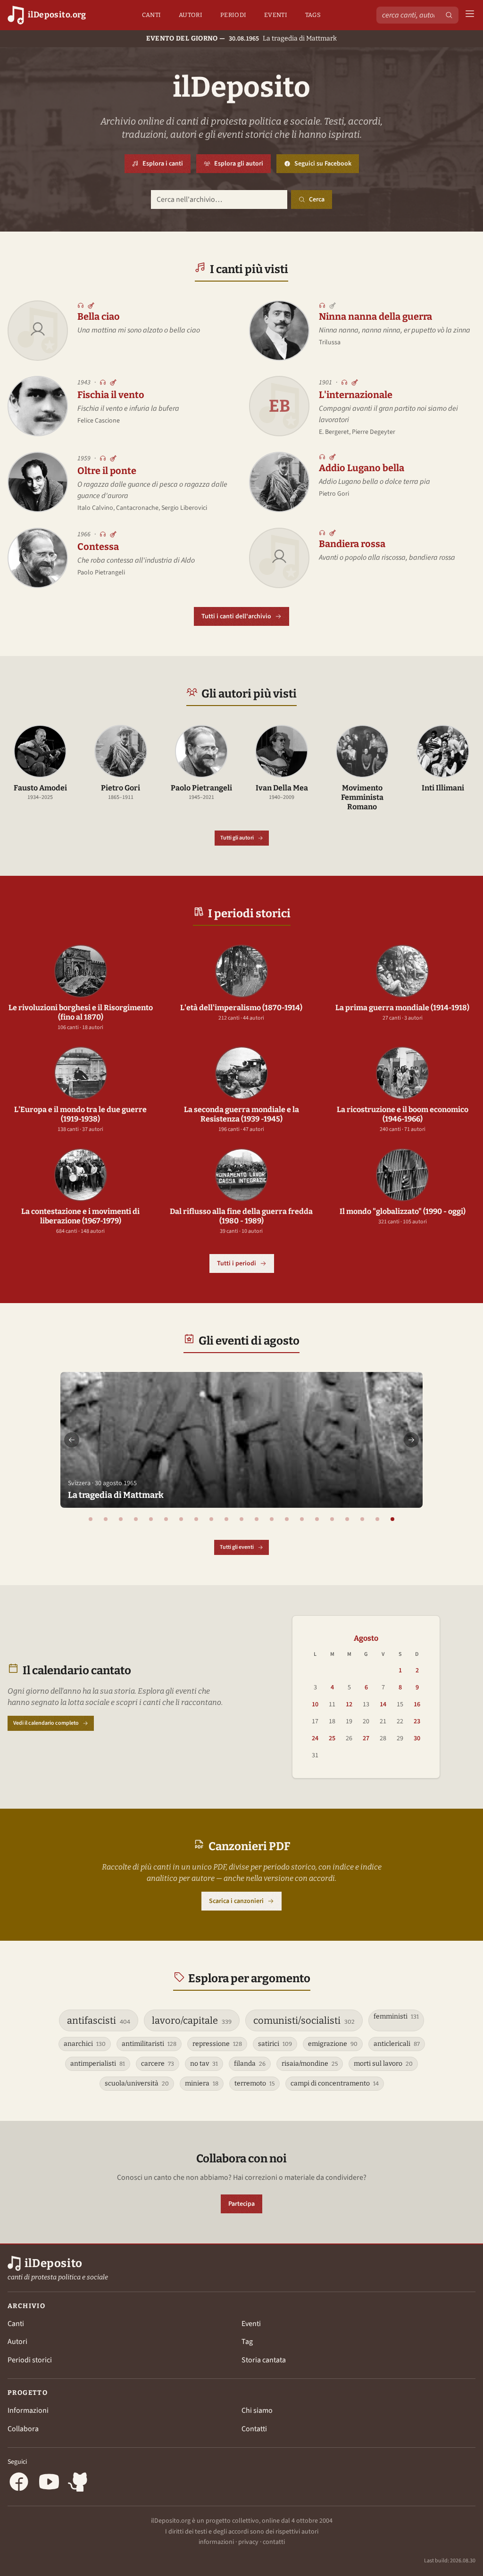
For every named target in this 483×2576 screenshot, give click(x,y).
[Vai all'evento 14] (287, 1519)
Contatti (254, 2429)
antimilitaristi (149, 2044)
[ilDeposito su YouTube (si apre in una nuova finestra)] (49, 2483)
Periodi (233, 15)
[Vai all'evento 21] (392, 1519)
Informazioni (28, 2410)
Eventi (276, 15)
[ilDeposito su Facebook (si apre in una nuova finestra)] (19, 2483)
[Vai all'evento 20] (377, 1519)
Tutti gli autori (237, 838)
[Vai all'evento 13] (272, 1519)
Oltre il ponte (107, 471)
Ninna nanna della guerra (375, 316)
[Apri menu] (470, 15)
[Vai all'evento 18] (347, 1519)
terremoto (254, 2083)
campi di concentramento (335, 2083)
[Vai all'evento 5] (151, 1519)
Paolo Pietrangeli (101, 573)
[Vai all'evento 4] (136, 1519)
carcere (158, 2064)
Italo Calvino (95, 508)
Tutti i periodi (237, 1263)
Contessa (98, 547)
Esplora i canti (163, 164)
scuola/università (137, 2083)
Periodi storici (30, 2360)
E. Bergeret (334, 432)
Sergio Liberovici (184, 508)
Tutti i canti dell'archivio (236, 616)
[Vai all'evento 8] (196, 1519)
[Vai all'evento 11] (241, 1519)
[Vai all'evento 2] (106, 1519)
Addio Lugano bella (362, 468)
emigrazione (333, 2044)
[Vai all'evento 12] (257, 1519)
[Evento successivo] (411, 1440)
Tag (247, 2342)
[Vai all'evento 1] (91, 1519)
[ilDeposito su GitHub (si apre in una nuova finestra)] (79, 2483)
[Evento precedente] (72, 1440)
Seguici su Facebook (327, 166)
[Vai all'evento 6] (166, 1519)
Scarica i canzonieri (236, 1901)
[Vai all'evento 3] (121, 1519)
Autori (191, 15)
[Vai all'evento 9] (211, 1519)
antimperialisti (98, 2064)
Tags (313, 15)
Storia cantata (264, 2360)
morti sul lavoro (383, 2064)
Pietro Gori (334, 494)
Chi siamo (257, 2410)
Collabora (23, 2429)
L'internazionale (356, 395)
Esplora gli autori (239, 164)
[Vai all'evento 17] (332, 1519)
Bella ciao (99, 316)
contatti (274, 2542)
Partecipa (241, 2204)
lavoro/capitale (192, 2020)
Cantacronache (137, 508)
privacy (248, 2542)
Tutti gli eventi (237, 1547)
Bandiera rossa (352, 544)
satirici (275, 2044)
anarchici (85, 2044)
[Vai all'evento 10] (226, 1519)
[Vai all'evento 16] (317, 1519)
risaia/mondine (310, 2064)
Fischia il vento (111, 395)
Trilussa (330, 342)
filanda (250, 2064)
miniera (202, 2083)
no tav (204, 2064)
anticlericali (397, 2044)
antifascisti (99, 2020)
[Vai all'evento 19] (362, 1519)
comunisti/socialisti (304, 2020)
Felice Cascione (99, 421)
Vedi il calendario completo (46, 1723)
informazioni (216, 2542)
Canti (152, 15)
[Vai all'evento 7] (181, 1519)
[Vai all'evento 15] (302, 1519)
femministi (396, 2016)
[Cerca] (449, 15)
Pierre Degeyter (374, 432)
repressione (217, 2044)
